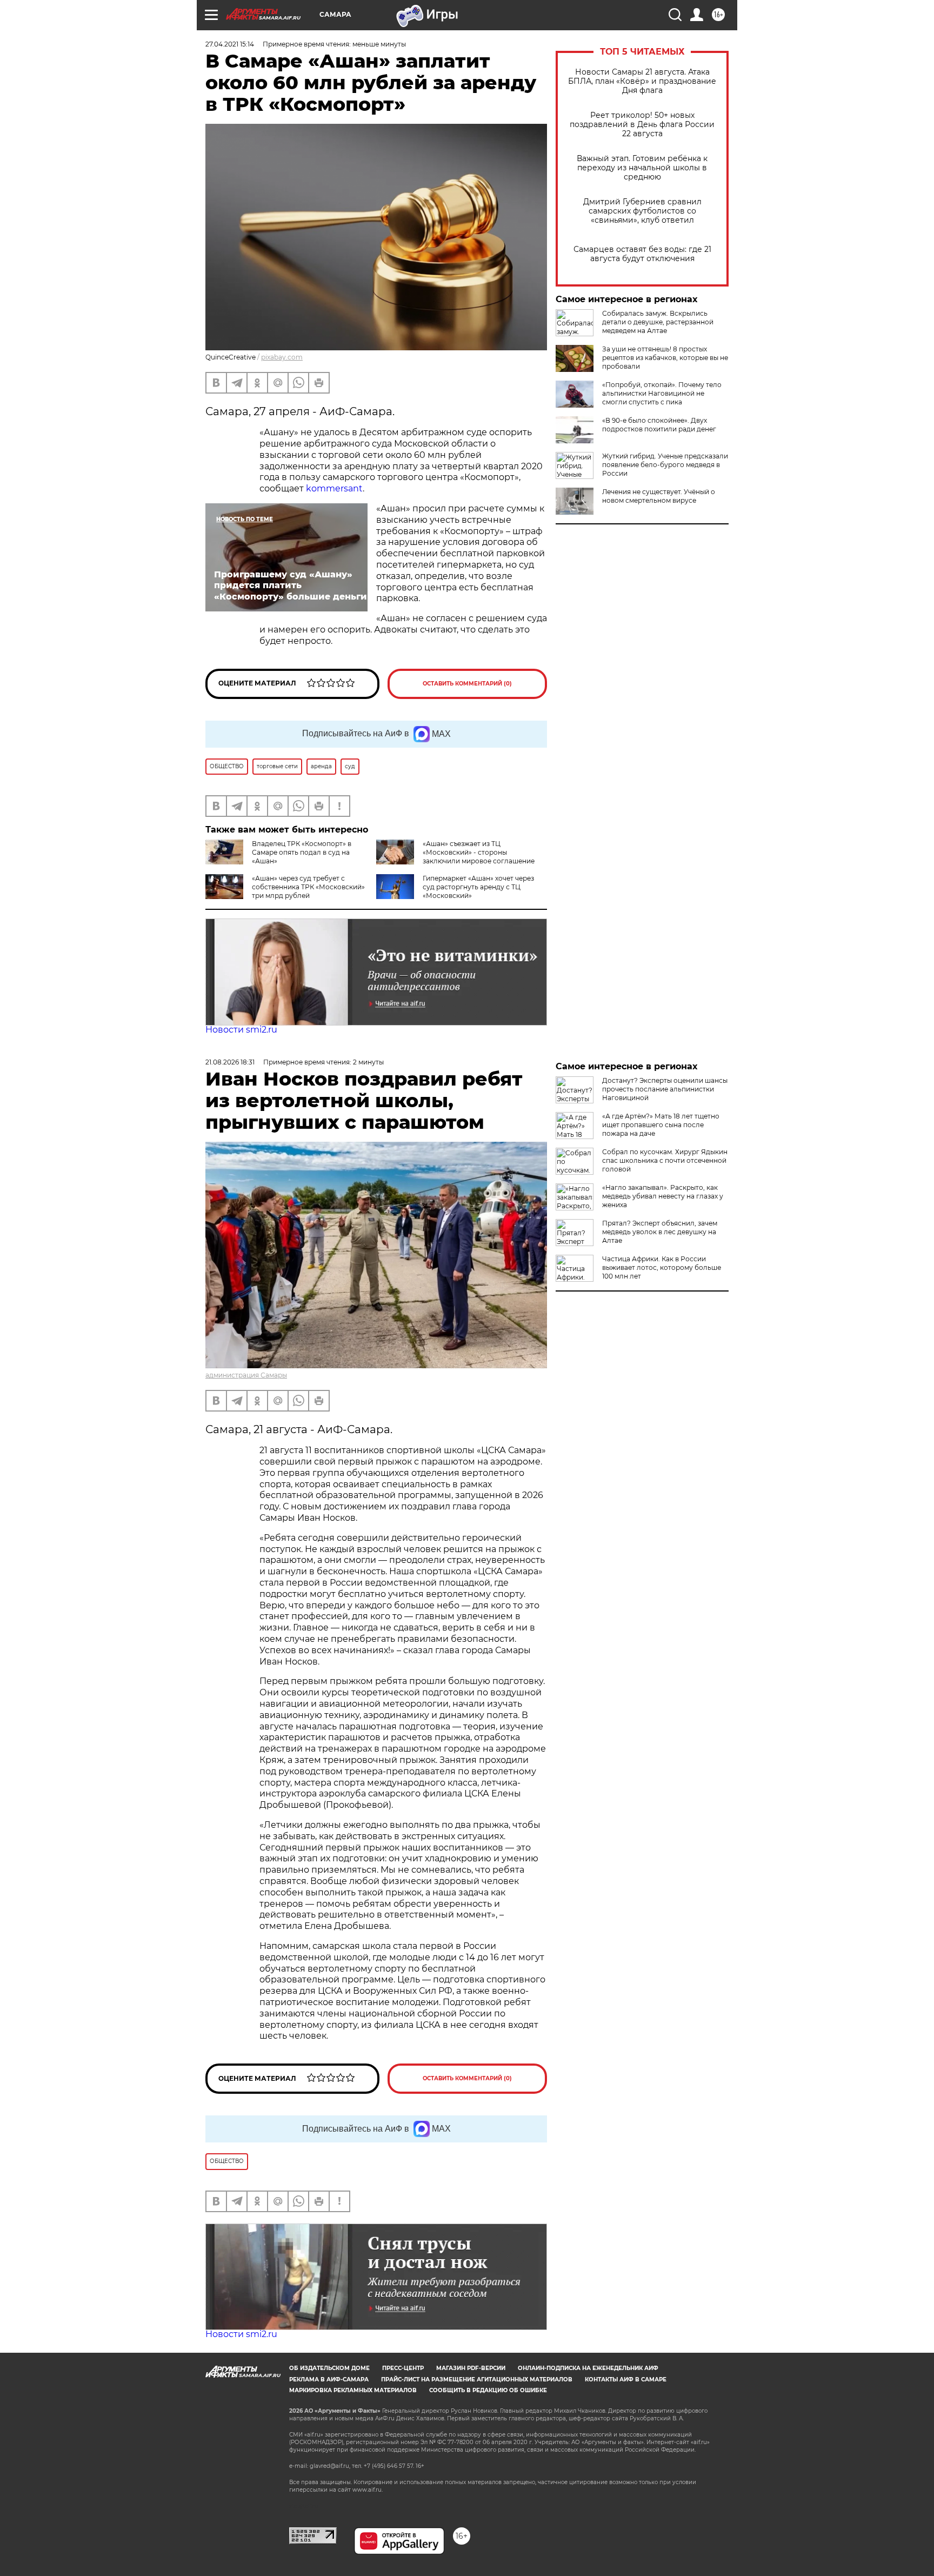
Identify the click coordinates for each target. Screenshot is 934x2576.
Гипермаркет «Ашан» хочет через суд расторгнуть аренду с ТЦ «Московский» (478, 887)
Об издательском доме (329, 2368)
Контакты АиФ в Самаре (626, 2379)
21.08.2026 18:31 (230, 1062)
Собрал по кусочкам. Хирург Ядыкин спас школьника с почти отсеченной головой (665, 1160)
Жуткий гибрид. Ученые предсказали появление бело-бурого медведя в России (665, 465)
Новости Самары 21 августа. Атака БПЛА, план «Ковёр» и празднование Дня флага (642, 81)
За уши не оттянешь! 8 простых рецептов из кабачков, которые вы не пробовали (665, 358)
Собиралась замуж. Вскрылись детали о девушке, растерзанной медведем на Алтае (658, 322)
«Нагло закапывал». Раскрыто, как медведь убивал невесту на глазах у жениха (663, 1196)
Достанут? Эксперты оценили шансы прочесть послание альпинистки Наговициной (665, 1089)
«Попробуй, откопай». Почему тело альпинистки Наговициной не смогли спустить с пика (662, 393)
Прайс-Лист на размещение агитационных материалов (477, 2379)
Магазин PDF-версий (471, 2368)
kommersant (334, 488)
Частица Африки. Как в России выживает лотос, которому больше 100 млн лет (662, 1267)
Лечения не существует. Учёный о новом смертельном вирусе (659, 496)
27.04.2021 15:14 (230, 44)
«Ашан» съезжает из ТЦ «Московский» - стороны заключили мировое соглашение (479, 852)
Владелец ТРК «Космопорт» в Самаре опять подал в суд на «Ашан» (302, 852)
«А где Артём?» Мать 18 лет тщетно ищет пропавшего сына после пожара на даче (661, 1125)
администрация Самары (246, 1375)
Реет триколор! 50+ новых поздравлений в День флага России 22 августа (642, 125)
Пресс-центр (403, 2368)
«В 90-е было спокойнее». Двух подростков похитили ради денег (659, 425)
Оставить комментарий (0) (467, 684)
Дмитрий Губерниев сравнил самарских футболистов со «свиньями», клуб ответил (642, 211)
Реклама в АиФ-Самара (329, 2379)
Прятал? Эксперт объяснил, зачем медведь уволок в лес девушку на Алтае (660, 1232)
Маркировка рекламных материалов (353, 2390)
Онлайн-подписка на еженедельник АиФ (588, 2368)
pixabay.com (282, 357)
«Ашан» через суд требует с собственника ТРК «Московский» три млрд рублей (308, 887)
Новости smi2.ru (241, 1030)
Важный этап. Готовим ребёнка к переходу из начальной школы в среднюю (642, 168)
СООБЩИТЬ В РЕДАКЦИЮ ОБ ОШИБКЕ (488, 2390)
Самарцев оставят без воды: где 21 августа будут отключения (642, 254)
